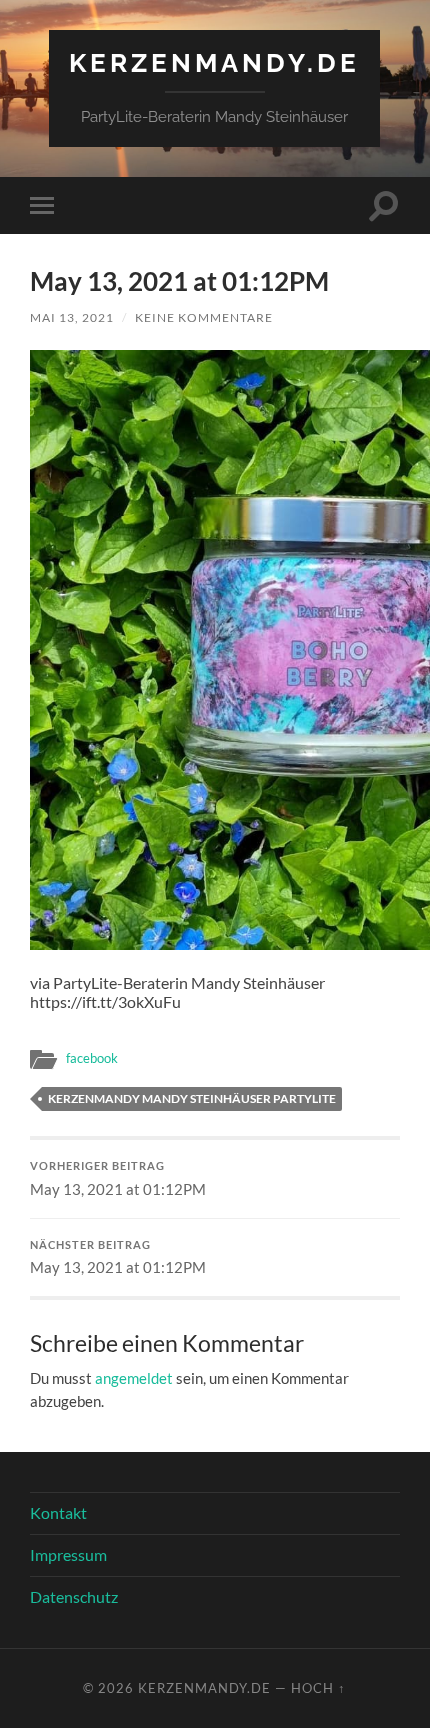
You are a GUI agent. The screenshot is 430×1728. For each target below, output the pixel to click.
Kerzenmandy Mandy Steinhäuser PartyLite (192, 1098)
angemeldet (134, 1378)
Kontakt (58, 1512)
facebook (92, 1058)
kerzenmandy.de (214, 62)
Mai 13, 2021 (72, 317)
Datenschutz (74, 1596)
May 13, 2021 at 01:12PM (118, 1179)
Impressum (68, 1554)
